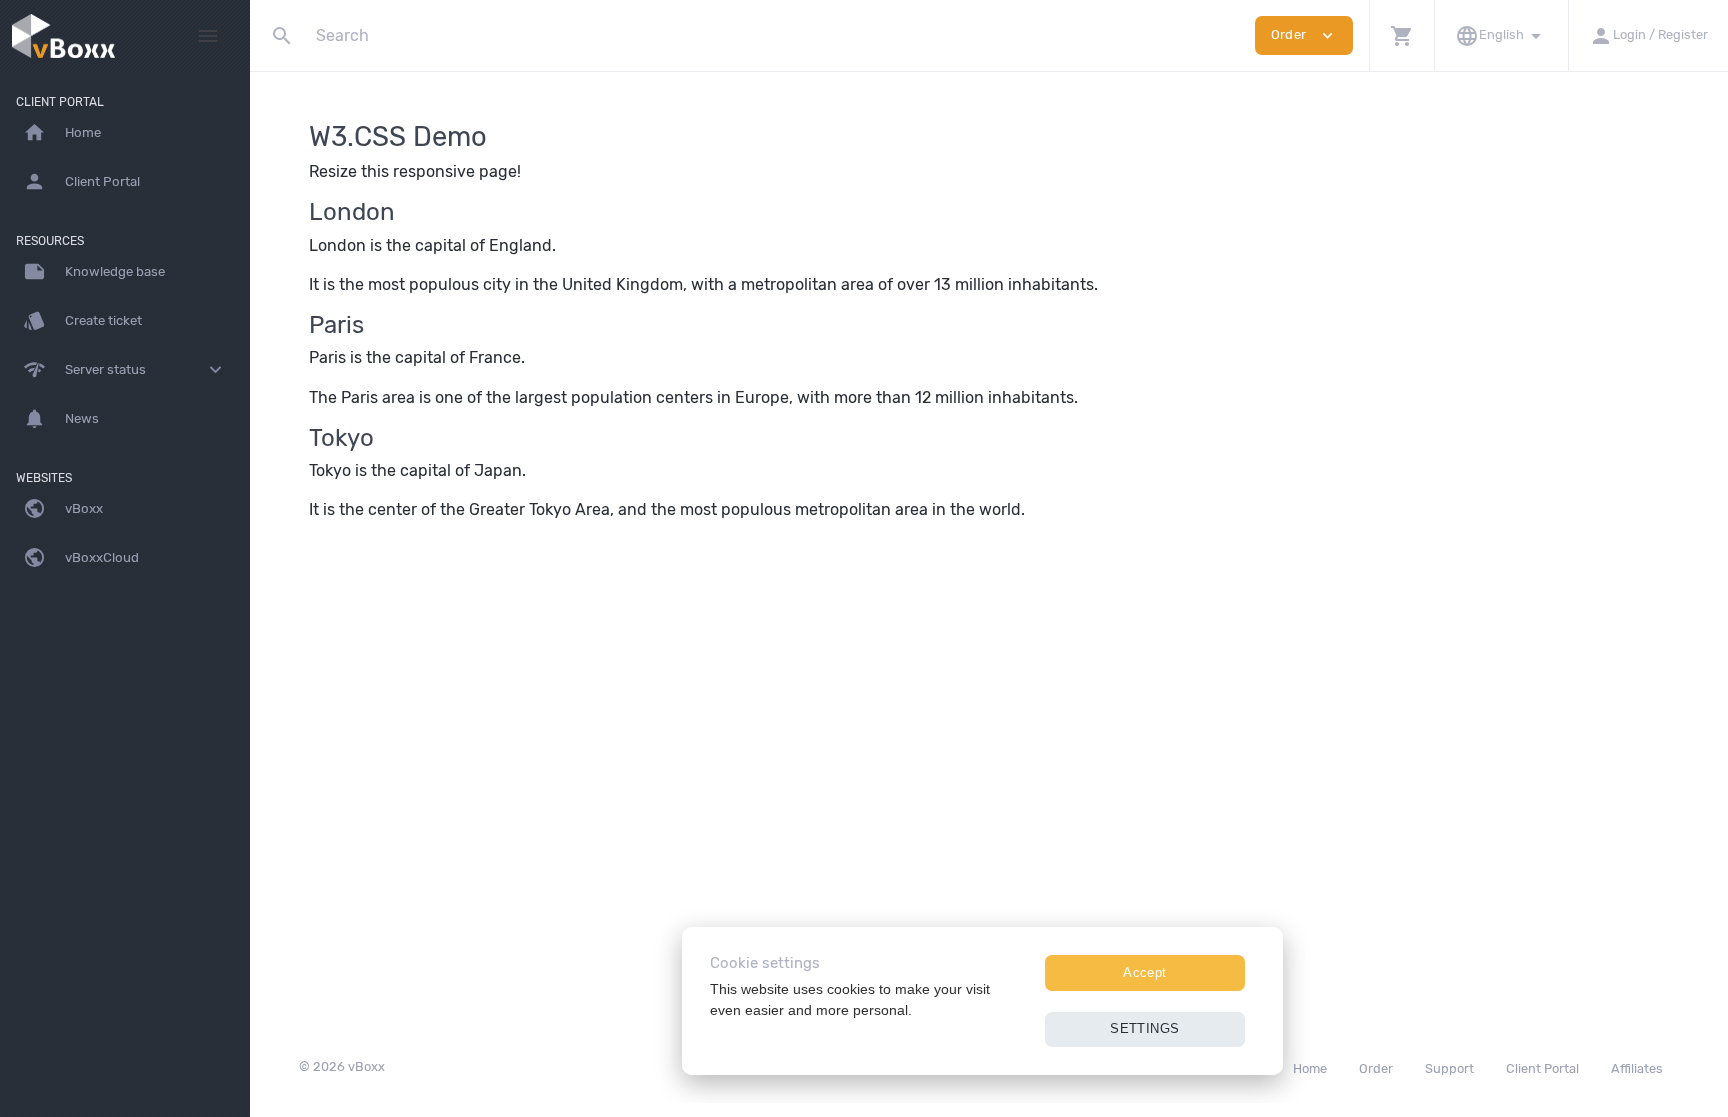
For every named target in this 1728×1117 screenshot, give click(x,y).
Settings (1144, 1028)
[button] (1401, 35)
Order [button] (1304, 35)
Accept (1144, 972)
